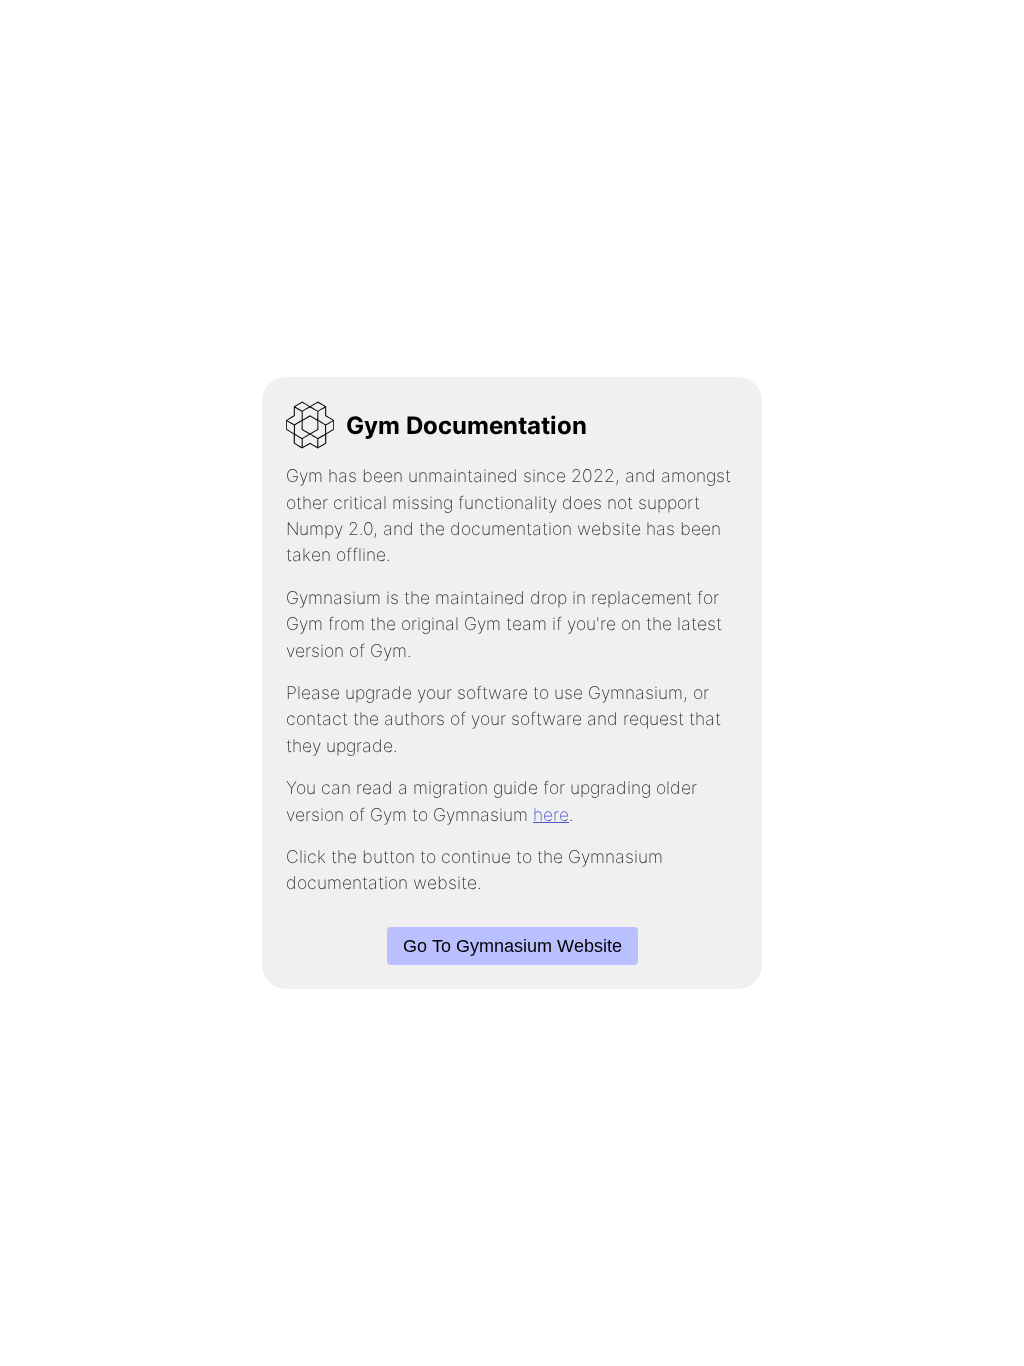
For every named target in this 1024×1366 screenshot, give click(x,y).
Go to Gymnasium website (512, 945)
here (551, 814)
